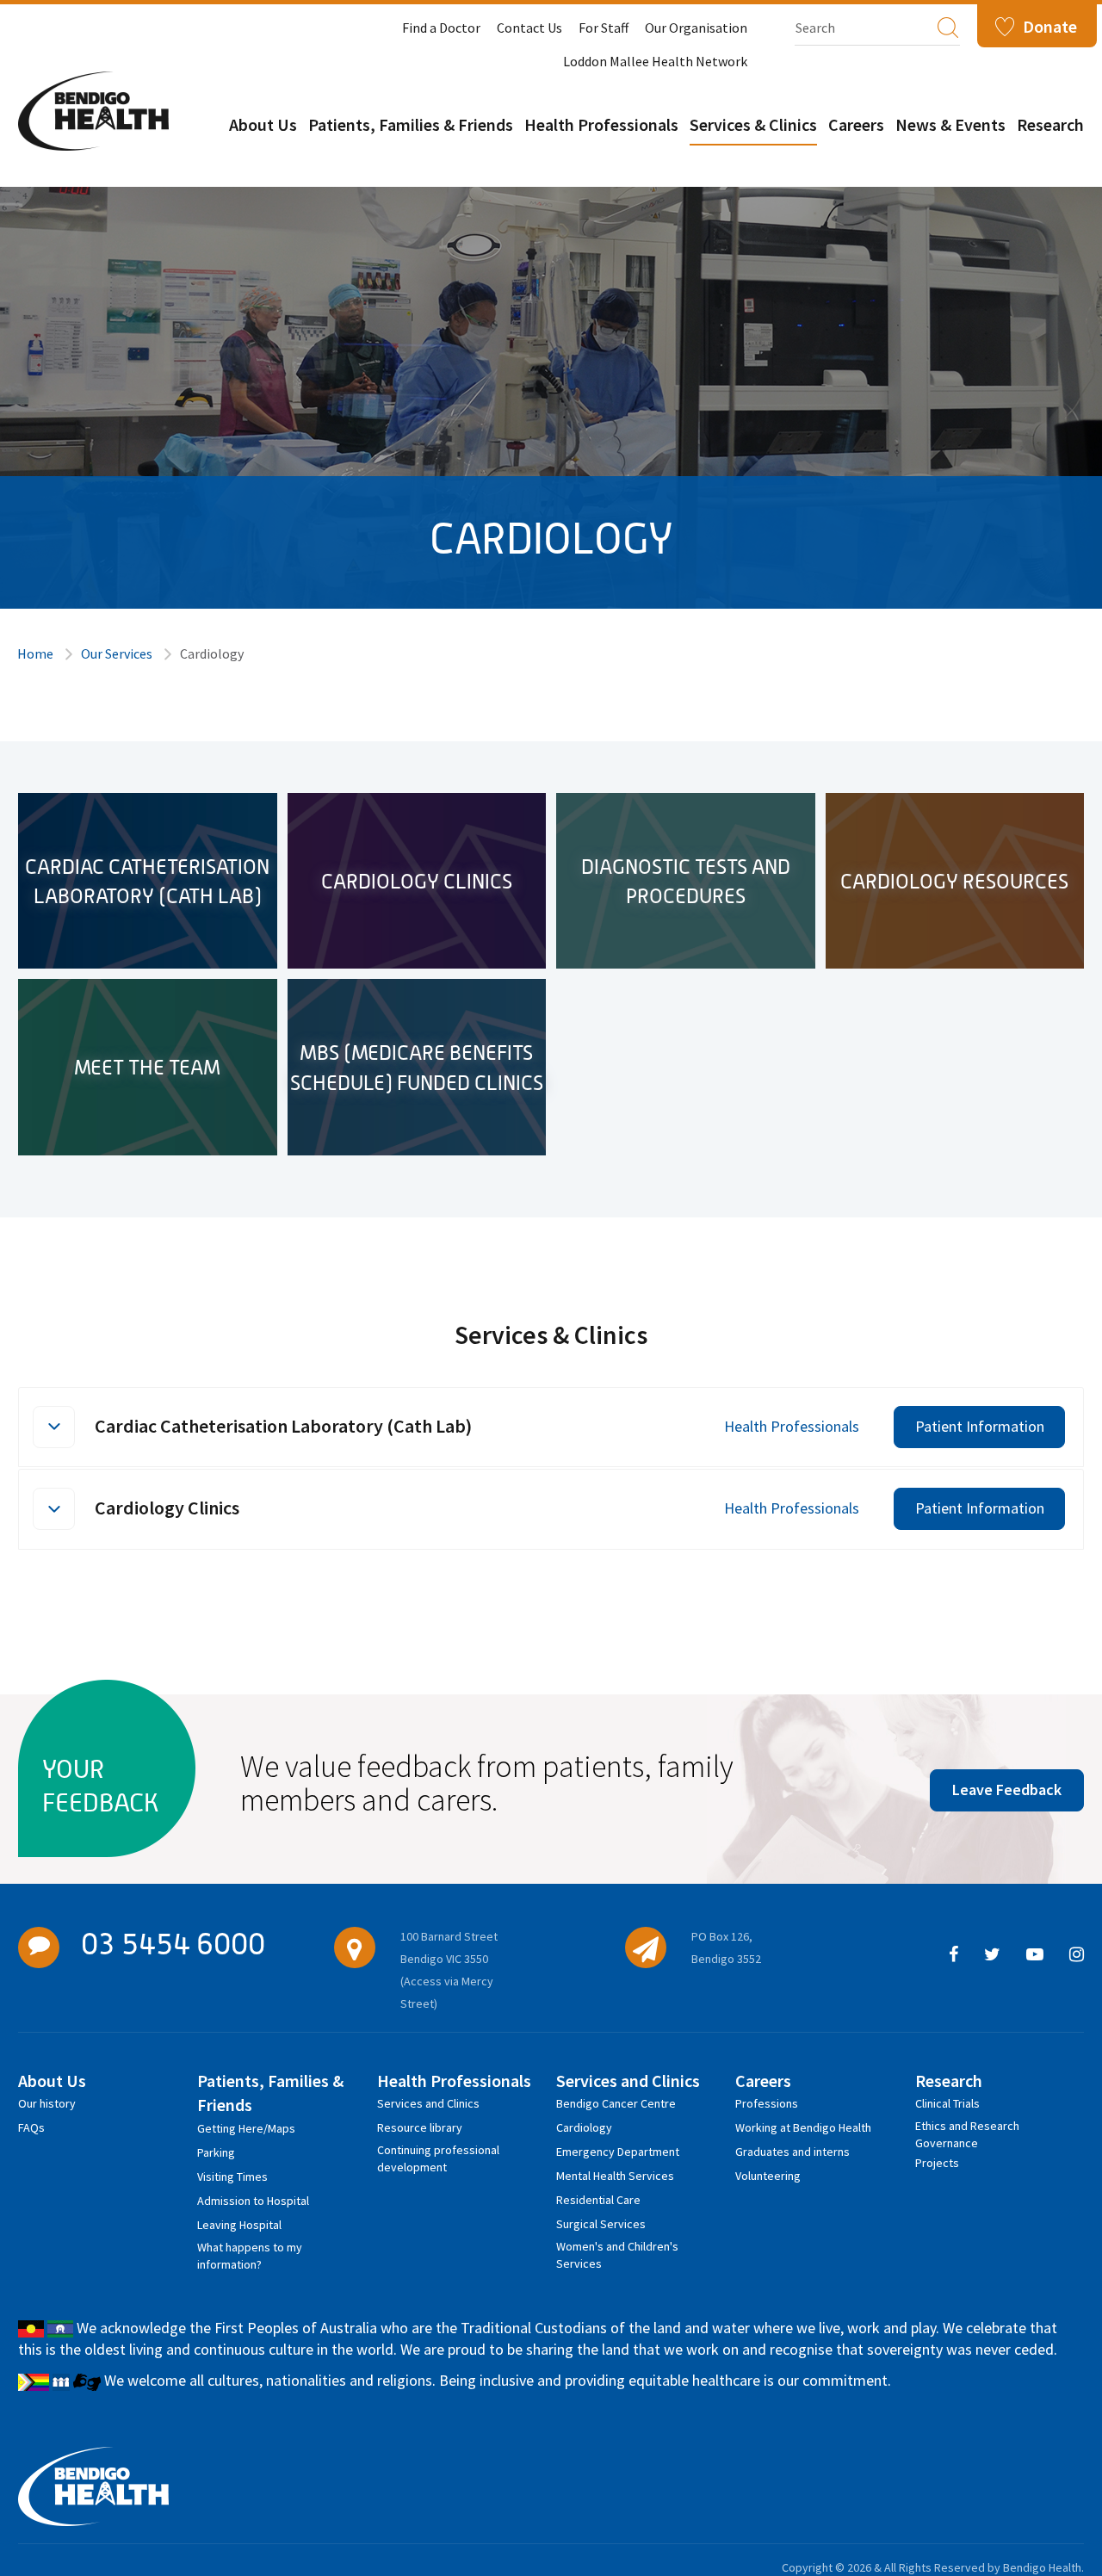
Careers (856, 124)
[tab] (551, 1427)
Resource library (420, 2127)
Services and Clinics (428, 2103)
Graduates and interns (792, 2152)
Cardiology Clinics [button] (167, 1508)
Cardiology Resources (954, 881)
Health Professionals (601, 124)
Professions (767, 2103)
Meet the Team (147, 1067)
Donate (1050, 26)
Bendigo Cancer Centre (616, 2103)
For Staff (604, 28)
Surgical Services (601, 2224)
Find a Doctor (441, 28)
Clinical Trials (947, 2103)
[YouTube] (1035, 1955)
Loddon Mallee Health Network (655, 61)
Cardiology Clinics (417, 881)
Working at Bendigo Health (803, 2127)
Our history (47, 2103)
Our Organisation (696, 28)
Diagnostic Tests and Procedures (686, 881)
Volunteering (768, 2176)
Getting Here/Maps (246, 2128)
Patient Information (980, 1426)
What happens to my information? (250, 2250)
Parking (216, 2152)
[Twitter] (992, 1955)
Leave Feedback (1007, 1790)
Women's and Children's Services (617, 2249)
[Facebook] (953, 1955)
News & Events (950, 124)
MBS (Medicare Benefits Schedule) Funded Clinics (417, 1067)
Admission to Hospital (253, 2201)
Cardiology (584, 2127)
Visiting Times (232, 2177)
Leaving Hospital (239, 2225)
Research (1050, 124)
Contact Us (529, 28)
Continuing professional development (438, 2153)
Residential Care (598, 2200)
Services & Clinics (753, 124)
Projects (937, 2163)
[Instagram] (1077, 1955)
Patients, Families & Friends (411, 124)
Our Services (117, 653)
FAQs (31, 2127)
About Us (263, 124)
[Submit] (948, 27)
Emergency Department (618, 2152)
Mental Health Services (615, 2176)
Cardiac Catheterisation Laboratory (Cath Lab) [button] (283, 1426)
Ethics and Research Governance (967, 2129)
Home (35, 653)
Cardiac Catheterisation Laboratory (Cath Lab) (147, 881)
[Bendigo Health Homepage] (93, 2486)
